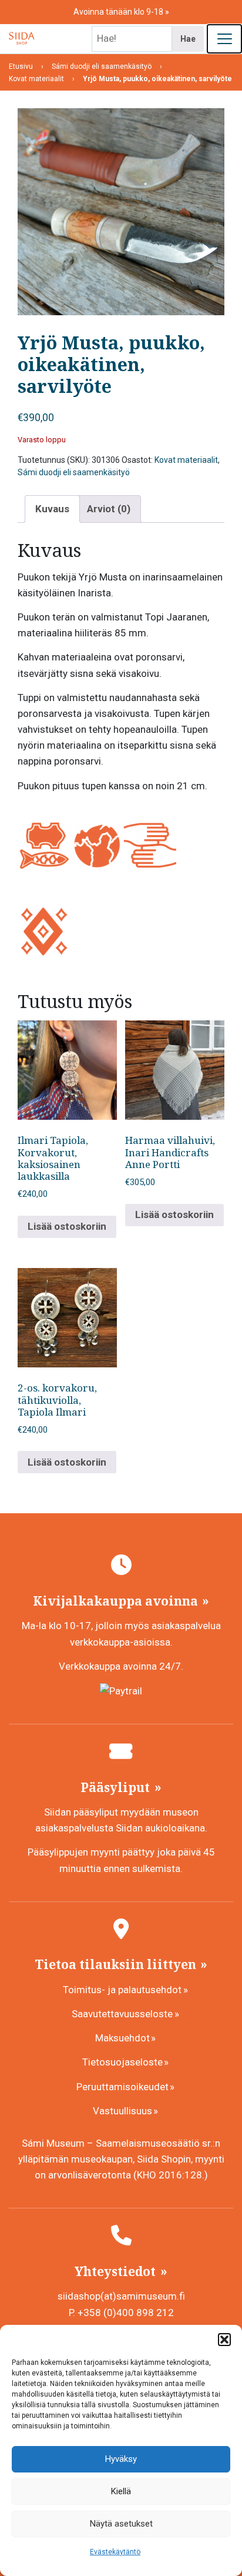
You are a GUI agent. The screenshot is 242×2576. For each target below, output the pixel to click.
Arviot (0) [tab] (109, 509)
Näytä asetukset (121, 2524)
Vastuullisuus (122, 2111)
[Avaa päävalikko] (224, 39)
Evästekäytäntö (115, 2552)
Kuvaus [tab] (52, 509)
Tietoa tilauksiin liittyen (117, 1964)
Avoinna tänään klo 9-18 (119, 12)
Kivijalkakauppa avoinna (117, 1601)
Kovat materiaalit (186, 460)
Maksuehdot (122, 2038)
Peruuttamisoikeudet (122, 2087)
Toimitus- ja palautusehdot (122, 1990)
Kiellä (121, 2491)
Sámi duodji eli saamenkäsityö (74, 472)
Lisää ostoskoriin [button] (67, 1226)
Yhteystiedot (117, 2271)
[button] (224, 2340)
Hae (188, 39)
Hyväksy (121, 2459)
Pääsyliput (117, 1787)
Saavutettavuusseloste (122, 2014)
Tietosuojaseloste (122, 2062)
